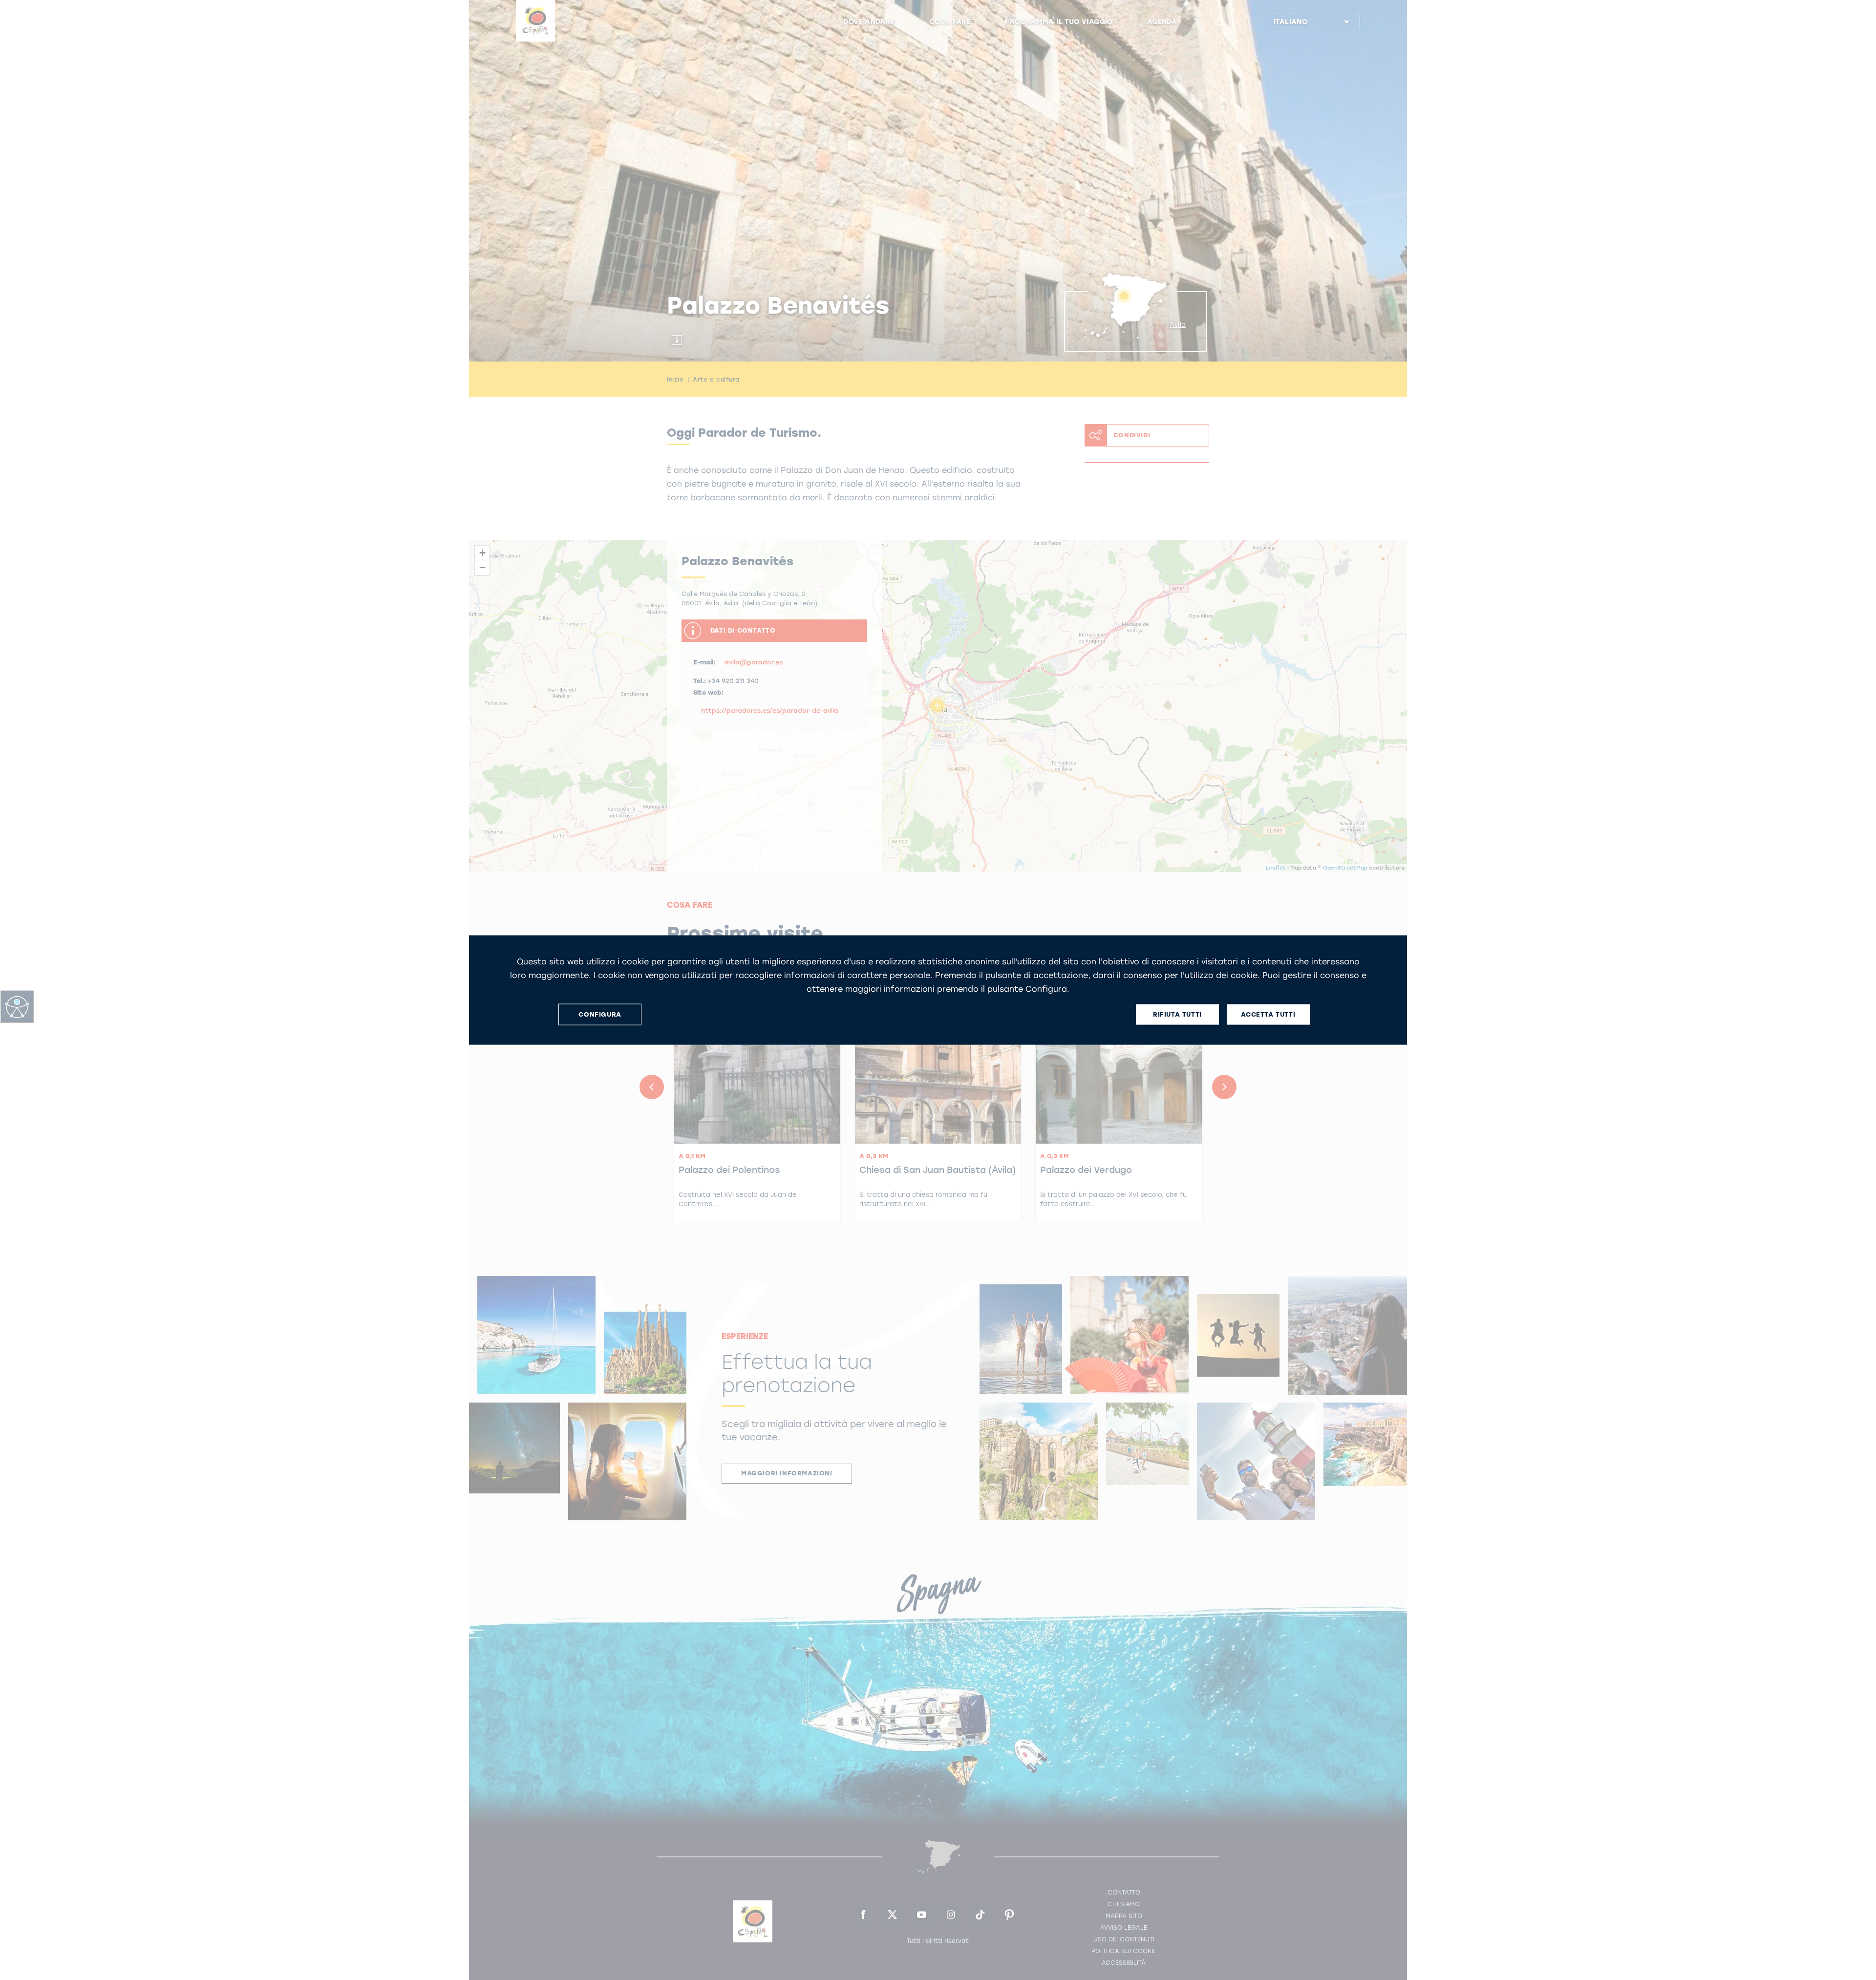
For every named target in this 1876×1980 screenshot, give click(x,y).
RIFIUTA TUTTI (1177, 1014)
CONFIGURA (600, 1014)
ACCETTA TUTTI (1268, 1014)
